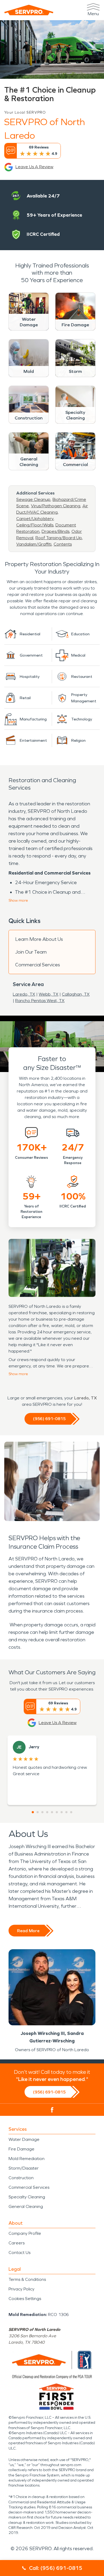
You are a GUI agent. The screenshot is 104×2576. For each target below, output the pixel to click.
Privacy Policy (21, 2289)
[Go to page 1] (33, 1812)
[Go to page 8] (66, 1812)
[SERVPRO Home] (29, 10)
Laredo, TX (24, 994)
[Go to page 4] (47, 1812)
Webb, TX (49, 994)
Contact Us (19, 2253)
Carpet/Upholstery (35, 519)
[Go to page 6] (57, 1812)
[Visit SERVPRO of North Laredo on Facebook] (52, 2110)
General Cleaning (26, 2206)
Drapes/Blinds (55, 531)
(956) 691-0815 (49, 1419)
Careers (17, 2243)
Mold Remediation (27, 2159)
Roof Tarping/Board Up (59, 538)
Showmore (18, 900)
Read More (28, 1931)
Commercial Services (38, 965)
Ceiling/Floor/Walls (35, 525)
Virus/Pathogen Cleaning (56, 506)
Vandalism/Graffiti (34, 544)
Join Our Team (31, 952)
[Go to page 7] (62, 1812)
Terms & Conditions (27, 2279)
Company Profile (25, 2233)
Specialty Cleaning (27, 2197)
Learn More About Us (39, 939)
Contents (63, 544)
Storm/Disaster (24, 2168)
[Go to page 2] (38, 1812)
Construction (21, 2178)
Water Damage (24, 2139)
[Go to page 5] (52, 1812)
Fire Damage (21, 2149)
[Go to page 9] (71, 1812)
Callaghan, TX (76, 994)
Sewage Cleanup (33, 499)
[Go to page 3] (42, 1812)
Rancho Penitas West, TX (40, 1001)
